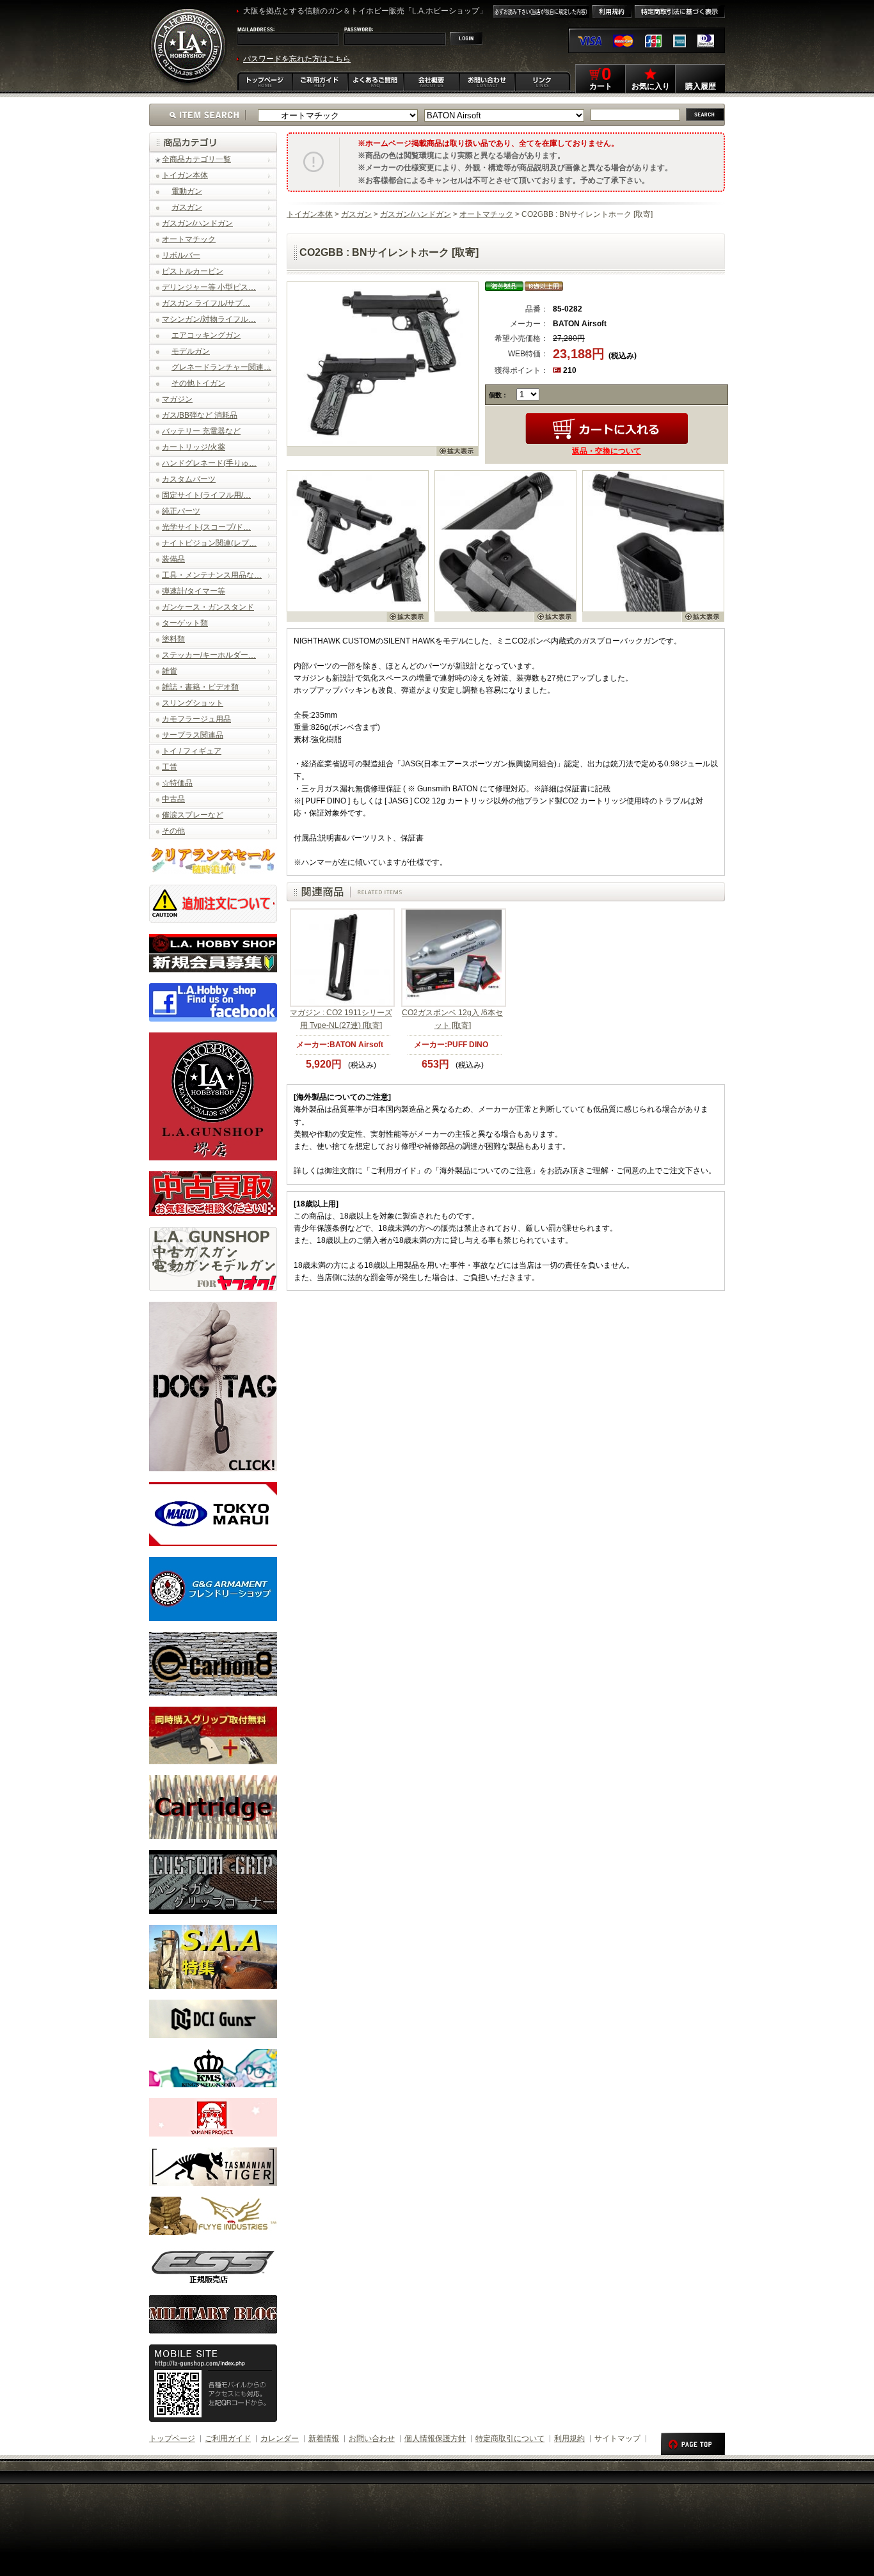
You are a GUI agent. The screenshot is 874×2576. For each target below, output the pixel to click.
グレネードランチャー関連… (221, 367)
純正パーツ (181, 511)
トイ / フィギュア (192, 751)
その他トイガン (198, 383)
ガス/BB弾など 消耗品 (200, 415)
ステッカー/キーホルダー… (209, 655)
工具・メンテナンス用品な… (212, 575)
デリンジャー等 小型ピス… (209, 287)
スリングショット (193, 703)
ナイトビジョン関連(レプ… (209, 543)
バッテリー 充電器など (201, 431)
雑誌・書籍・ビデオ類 (200, 687)
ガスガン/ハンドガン (197, 223)
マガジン (177, 399)
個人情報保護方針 (435, 2438)
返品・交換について (607, 451)
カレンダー (280, 2438)
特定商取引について (510, 2438)
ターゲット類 (185, 623)
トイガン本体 (185, 175)
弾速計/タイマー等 (194, 591)
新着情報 (324, 2438)
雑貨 (170, 671)
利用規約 (569, 2438)
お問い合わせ (372, 2438)
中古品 (173, 799)
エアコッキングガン (206, 335)
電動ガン (187, 191)
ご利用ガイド (228, 2438)
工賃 (170, 767)
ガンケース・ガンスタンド (208, 607)
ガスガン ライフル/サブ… (206, 303)
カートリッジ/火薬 (194, 447)
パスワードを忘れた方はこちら (297, 59)
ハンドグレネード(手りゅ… (209, 463)
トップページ (172, 2438)
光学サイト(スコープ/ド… (206, 527)
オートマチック (189, 239)
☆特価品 (177, 783)
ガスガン (187, 207)
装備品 (173, 559)
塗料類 (173, 639)
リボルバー (181, 255)
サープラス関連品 (193, 735)
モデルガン (191, 351)
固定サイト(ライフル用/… (206, 495)
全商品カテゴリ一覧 (196, 159)
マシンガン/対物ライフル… (209, 319)
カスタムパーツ (189, 479)
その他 (173, 831)
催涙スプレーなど (193, 815)
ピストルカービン (193, 271)
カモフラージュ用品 (196, 719)
